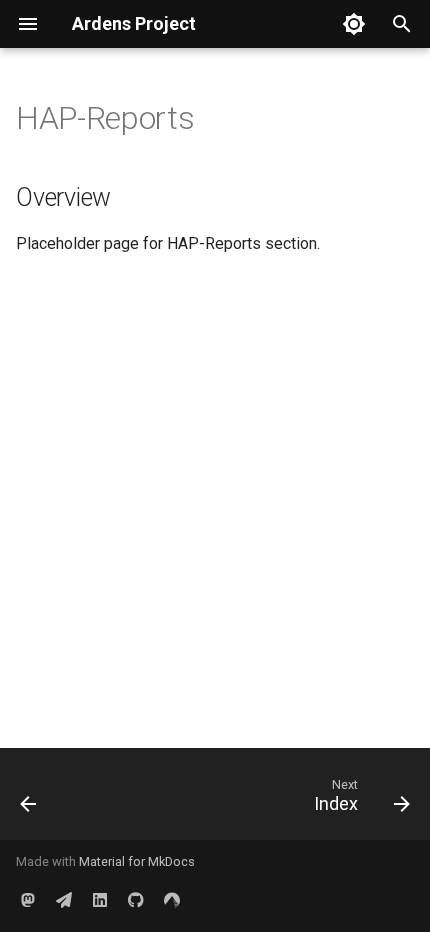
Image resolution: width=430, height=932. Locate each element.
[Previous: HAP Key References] (29, 800)
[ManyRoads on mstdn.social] (28, 900)
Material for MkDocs (137, 861)
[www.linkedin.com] (100, 900)
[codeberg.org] (172, 900)
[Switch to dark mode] (354, 24)
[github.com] (136, 900)
